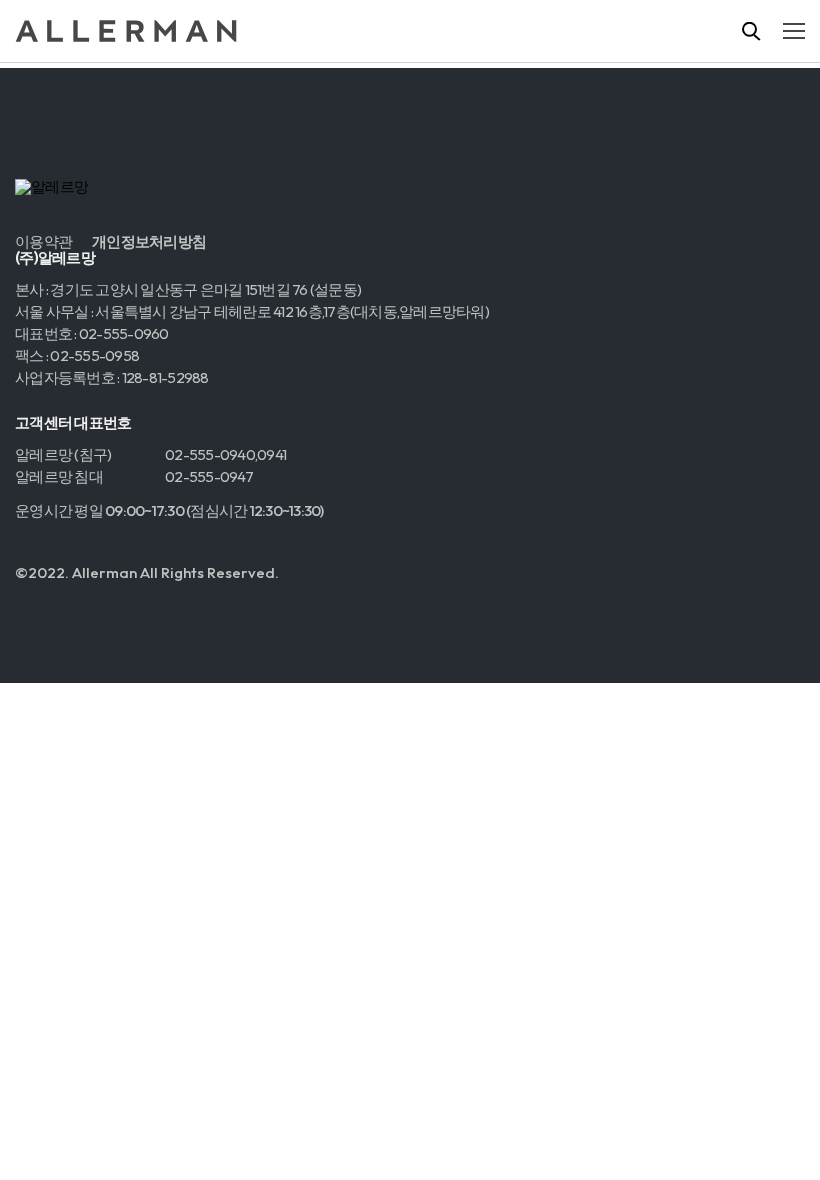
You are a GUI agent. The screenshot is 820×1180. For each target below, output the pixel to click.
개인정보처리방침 (149, 242)
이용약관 (43, 242)
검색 (752, 30)
